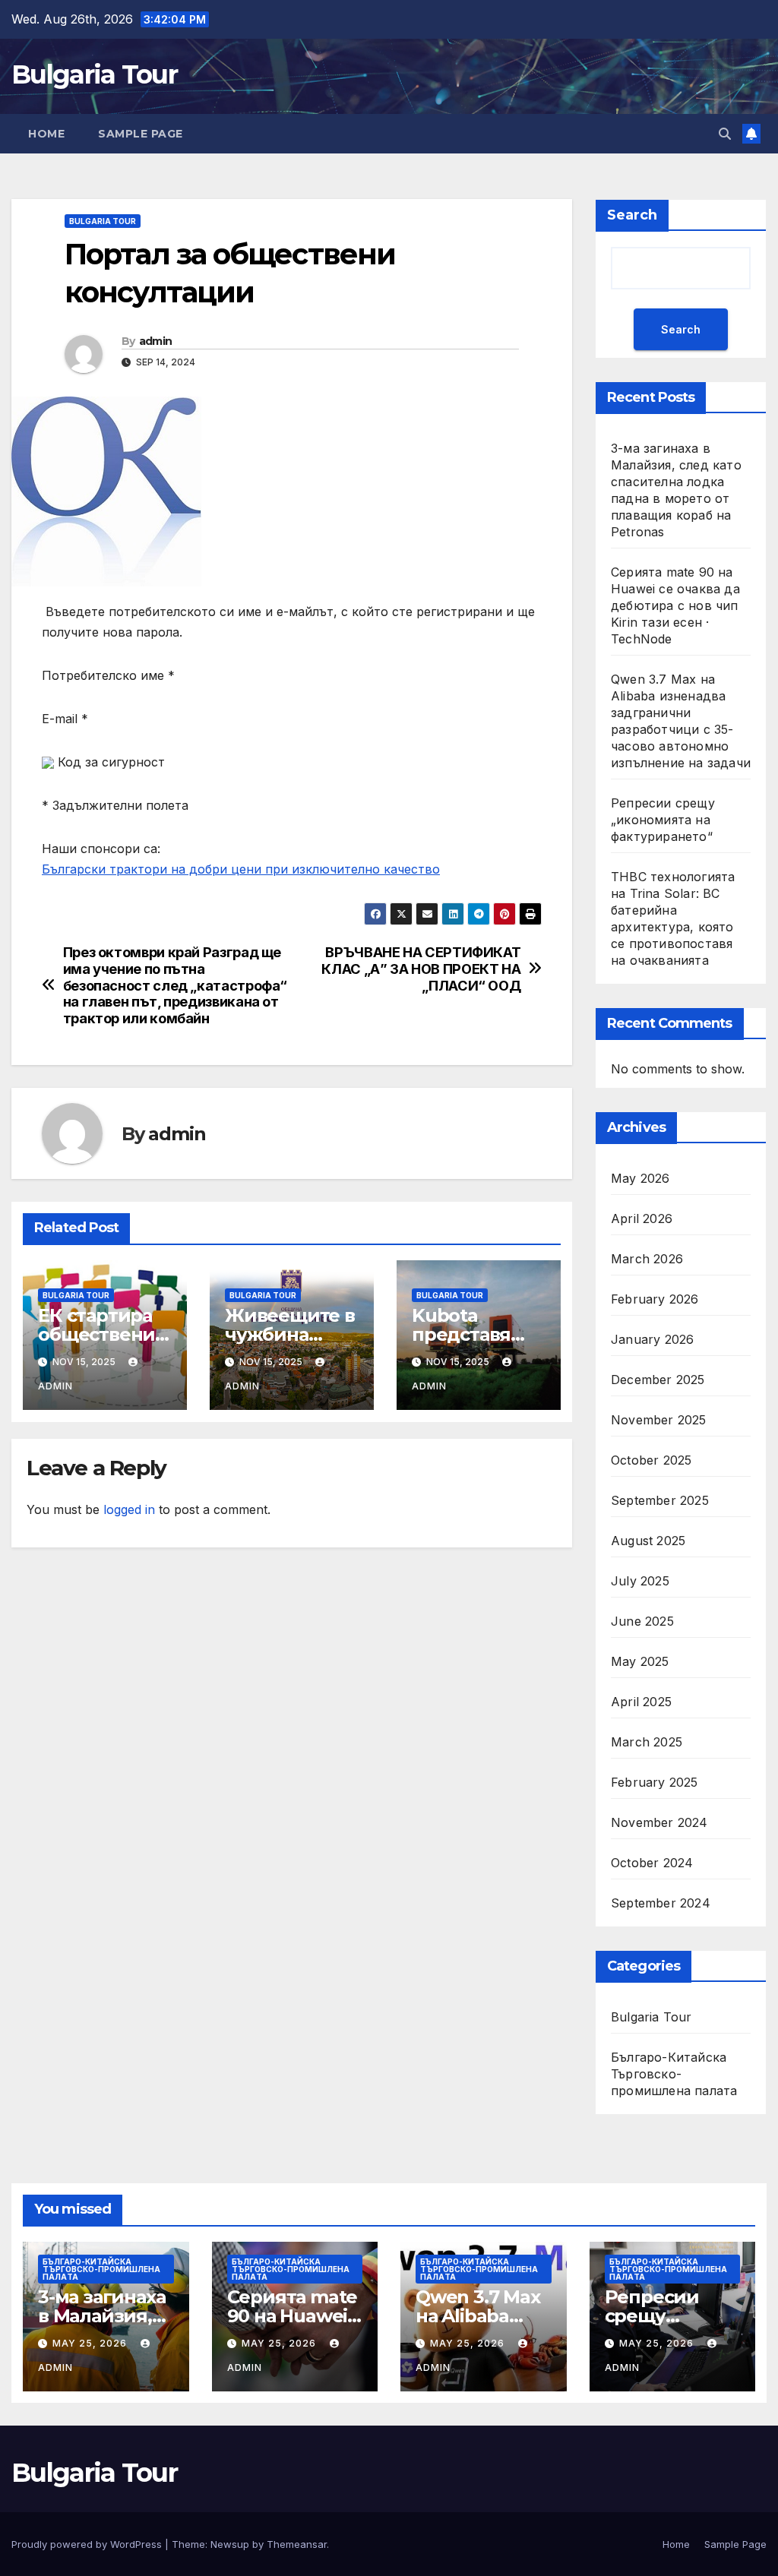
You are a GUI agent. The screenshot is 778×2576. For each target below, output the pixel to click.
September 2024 (661, 1903)
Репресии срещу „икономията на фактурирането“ (663, 820)
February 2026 (655, 1299)
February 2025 (655, 1782)
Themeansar (297, 2544)
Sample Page (141, 134)
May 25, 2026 (91, 2343)
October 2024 (652, 1863)
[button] (725, 134)
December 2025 (658, 1380)
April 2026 (642, 1218)
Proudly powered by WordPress (88, 2544)
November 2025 (659, 1420)
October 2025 (651, 1460)
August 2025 (648, 1541)
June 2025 (642, 1621)
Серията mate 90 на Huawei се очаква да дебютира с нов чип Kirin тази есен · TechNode (675, 605)
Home (46, 134)
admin (156, 341)
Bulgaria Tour (94, 74)
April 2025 (641, 1702)
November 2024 (659, 1822)
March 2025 (647, 1742)
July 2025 (640, 1581)
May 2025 (640, 1661)
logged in (129, 1509)
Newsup (230, 2544)
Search (632, 215)
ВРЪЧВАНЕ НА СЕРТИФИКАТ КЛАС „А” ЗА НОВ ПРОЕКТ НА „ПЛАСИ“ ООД (421, 969)
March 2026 (647, 1259)
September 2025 (660, 1500)
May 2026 (640, 1178)
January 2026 (652, 1339)
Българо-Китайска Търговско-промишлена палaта (674, 2074)
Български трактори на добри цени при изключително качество (241, 869)
